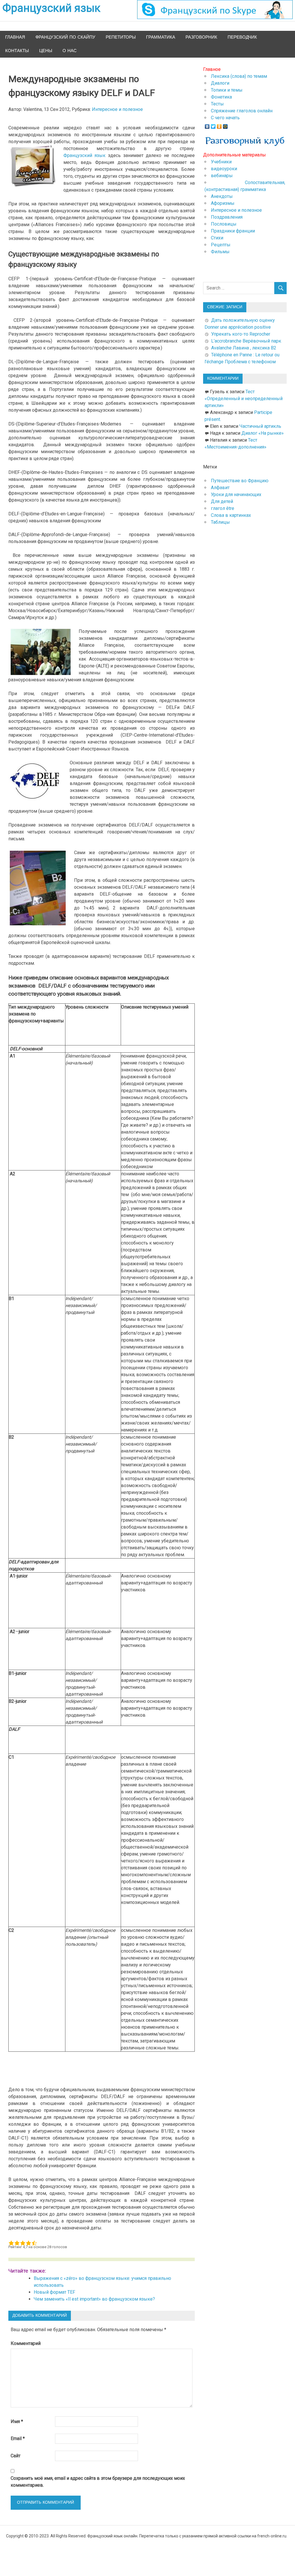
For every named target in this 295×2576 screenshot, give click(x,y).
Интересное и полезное (117, 109)
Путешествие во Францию (240, 481)
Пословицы (224, 224)
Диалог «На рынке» (263, 433)
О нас (70, 51)
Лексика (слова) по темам (239, 76)
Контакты (17, 51)
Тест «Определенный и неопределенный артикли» (244, 399)
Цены (46, 51)
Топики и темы (227, 90)
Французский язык (85, 155)
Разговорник (201, 37)
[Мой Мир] (225, 125)
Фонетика (221, 97)
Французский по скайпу (65, 37)
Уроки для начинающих (236, 494)
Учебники (221, 162)
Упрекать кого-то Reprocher (241, 334)
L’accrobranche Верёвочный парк (246, 341)
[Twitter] (213, 125)
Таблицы (220, 522)
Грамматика (161, 37)
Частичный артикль (260, 426)
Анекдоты (222, 196)
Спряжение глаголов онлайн (242, 111)
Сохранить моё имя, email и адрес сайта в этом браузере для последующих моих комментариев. (98, 2482)
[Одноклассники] (219, 125)
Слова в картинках (231, 515)
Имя (17, 2421)
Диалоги (220, 83)
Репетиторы (121, 37)
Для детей (222, 501)
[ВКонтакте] (207, 125)
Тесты (217, 104)
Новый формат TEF (54, 2292)
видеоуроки (224, 169)
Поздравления (227, 217)
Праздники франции (233, 231)
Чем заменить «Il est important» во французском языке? (94, 2299)
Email (18, 2438)
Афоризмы (223, 203)
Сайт (16, 2456)
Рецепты (221, 245)
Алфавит (220, 488)
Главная (15, 37)
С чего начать (225, 118)
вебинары (222, 176)
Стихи (217, 238)
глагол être (223, 508)
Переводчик (242, 37)
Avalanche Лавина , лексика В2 (244, 348)
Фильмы (220, 252)
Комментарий (26, 2343)
